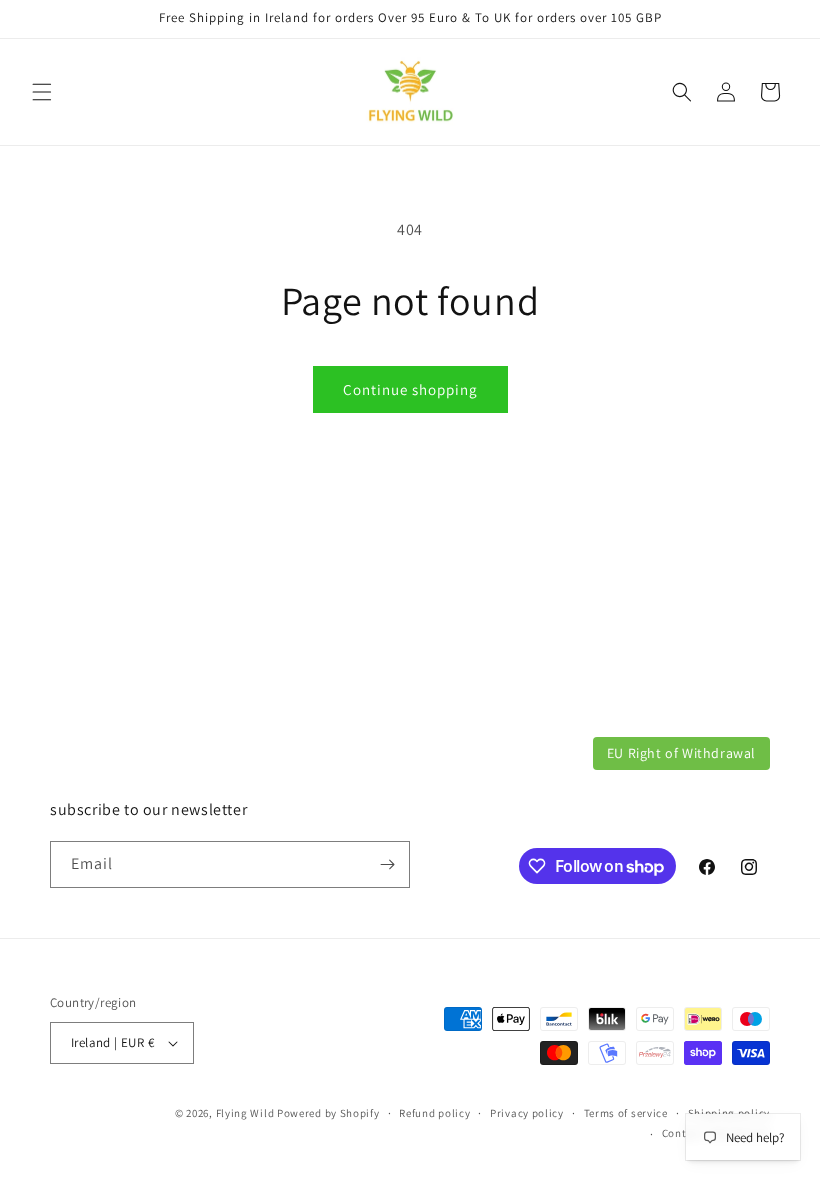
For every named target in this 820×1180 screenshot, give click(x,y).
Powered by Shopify (328, 1113)
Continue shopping (410, 389)
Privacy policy (527, 1113)
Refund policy (434, 1113)
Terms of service (626, 1113)
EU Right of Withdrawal (681, 753)
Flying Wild (245, 1113)
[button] (42, 92)
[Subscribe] (387, 864)
